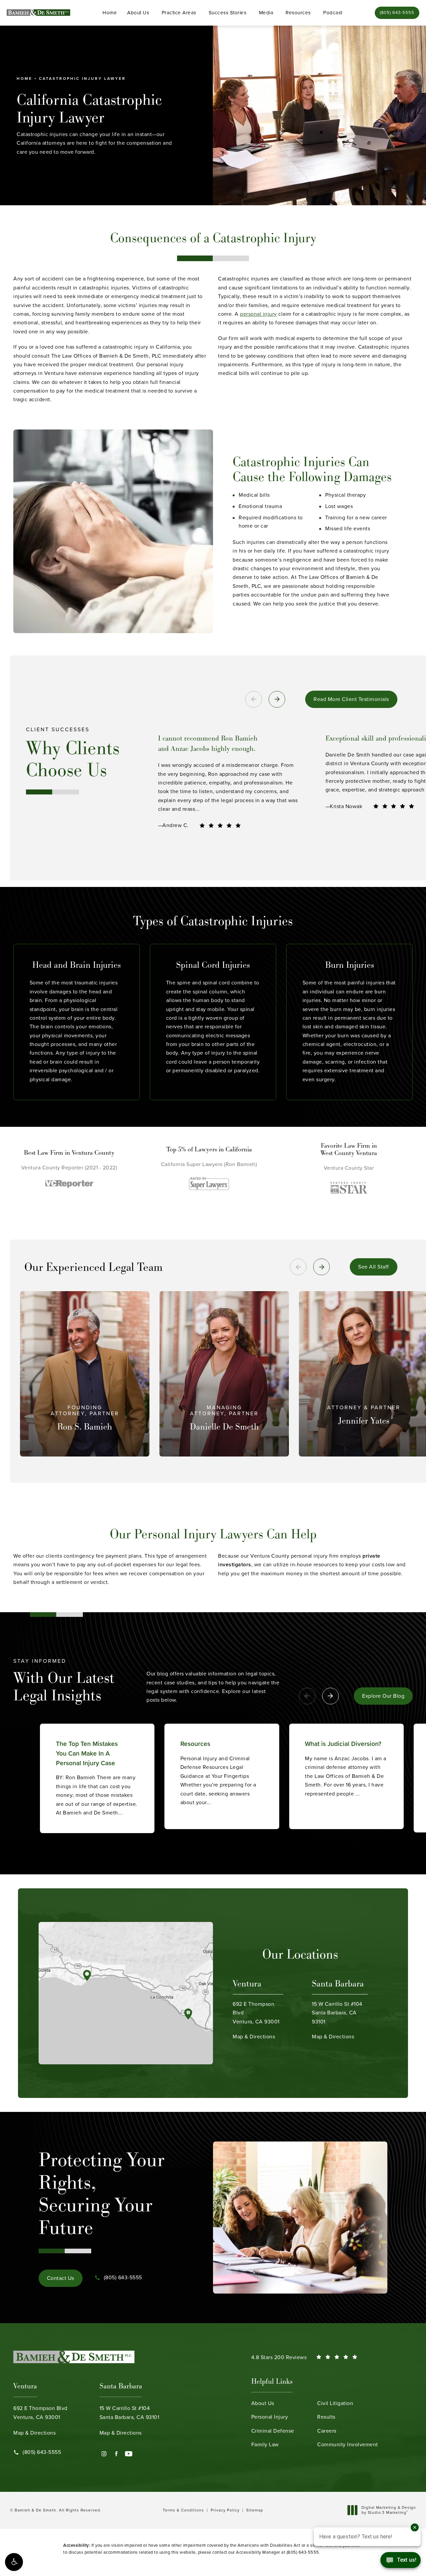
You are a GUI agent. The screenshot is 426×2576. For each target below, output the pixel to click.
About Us (138, 13)
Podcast (333, 13)
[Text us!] (401, 2562)
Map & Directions (256, 2020)
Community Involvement (348, 2444)
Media (266, 13)
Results (326, 2417)
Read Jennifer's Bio (364, 1455)
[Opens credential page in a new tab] (55, 1183)
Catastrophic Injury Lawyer (82, 79)
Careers (327, 2431)
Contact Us (61, 2278)
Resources (298, 13)
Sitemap (255, 2510)
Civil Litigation (335, 2403)
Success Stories (228, 13)
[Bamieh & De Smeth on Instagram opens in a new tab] (104, 2454)
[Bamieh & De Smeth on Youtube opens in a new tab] (129, 2454)
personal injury (258, 314)
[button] (14, 2562)
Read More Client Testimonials (351, 699)
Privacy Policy (225, 2510)
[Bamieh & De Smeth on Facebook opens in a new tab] (116, 2454)
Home (110, 13)
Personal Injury (270, 2417)
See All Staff (374, 1267)
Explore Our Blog (383, 1696)
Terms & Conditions (183, 2510)
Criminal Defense (273, 2431)
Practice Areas (179, 13)
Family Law (265, 2444)
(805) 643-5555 (303, 2552)
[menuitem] (104, 2454)
